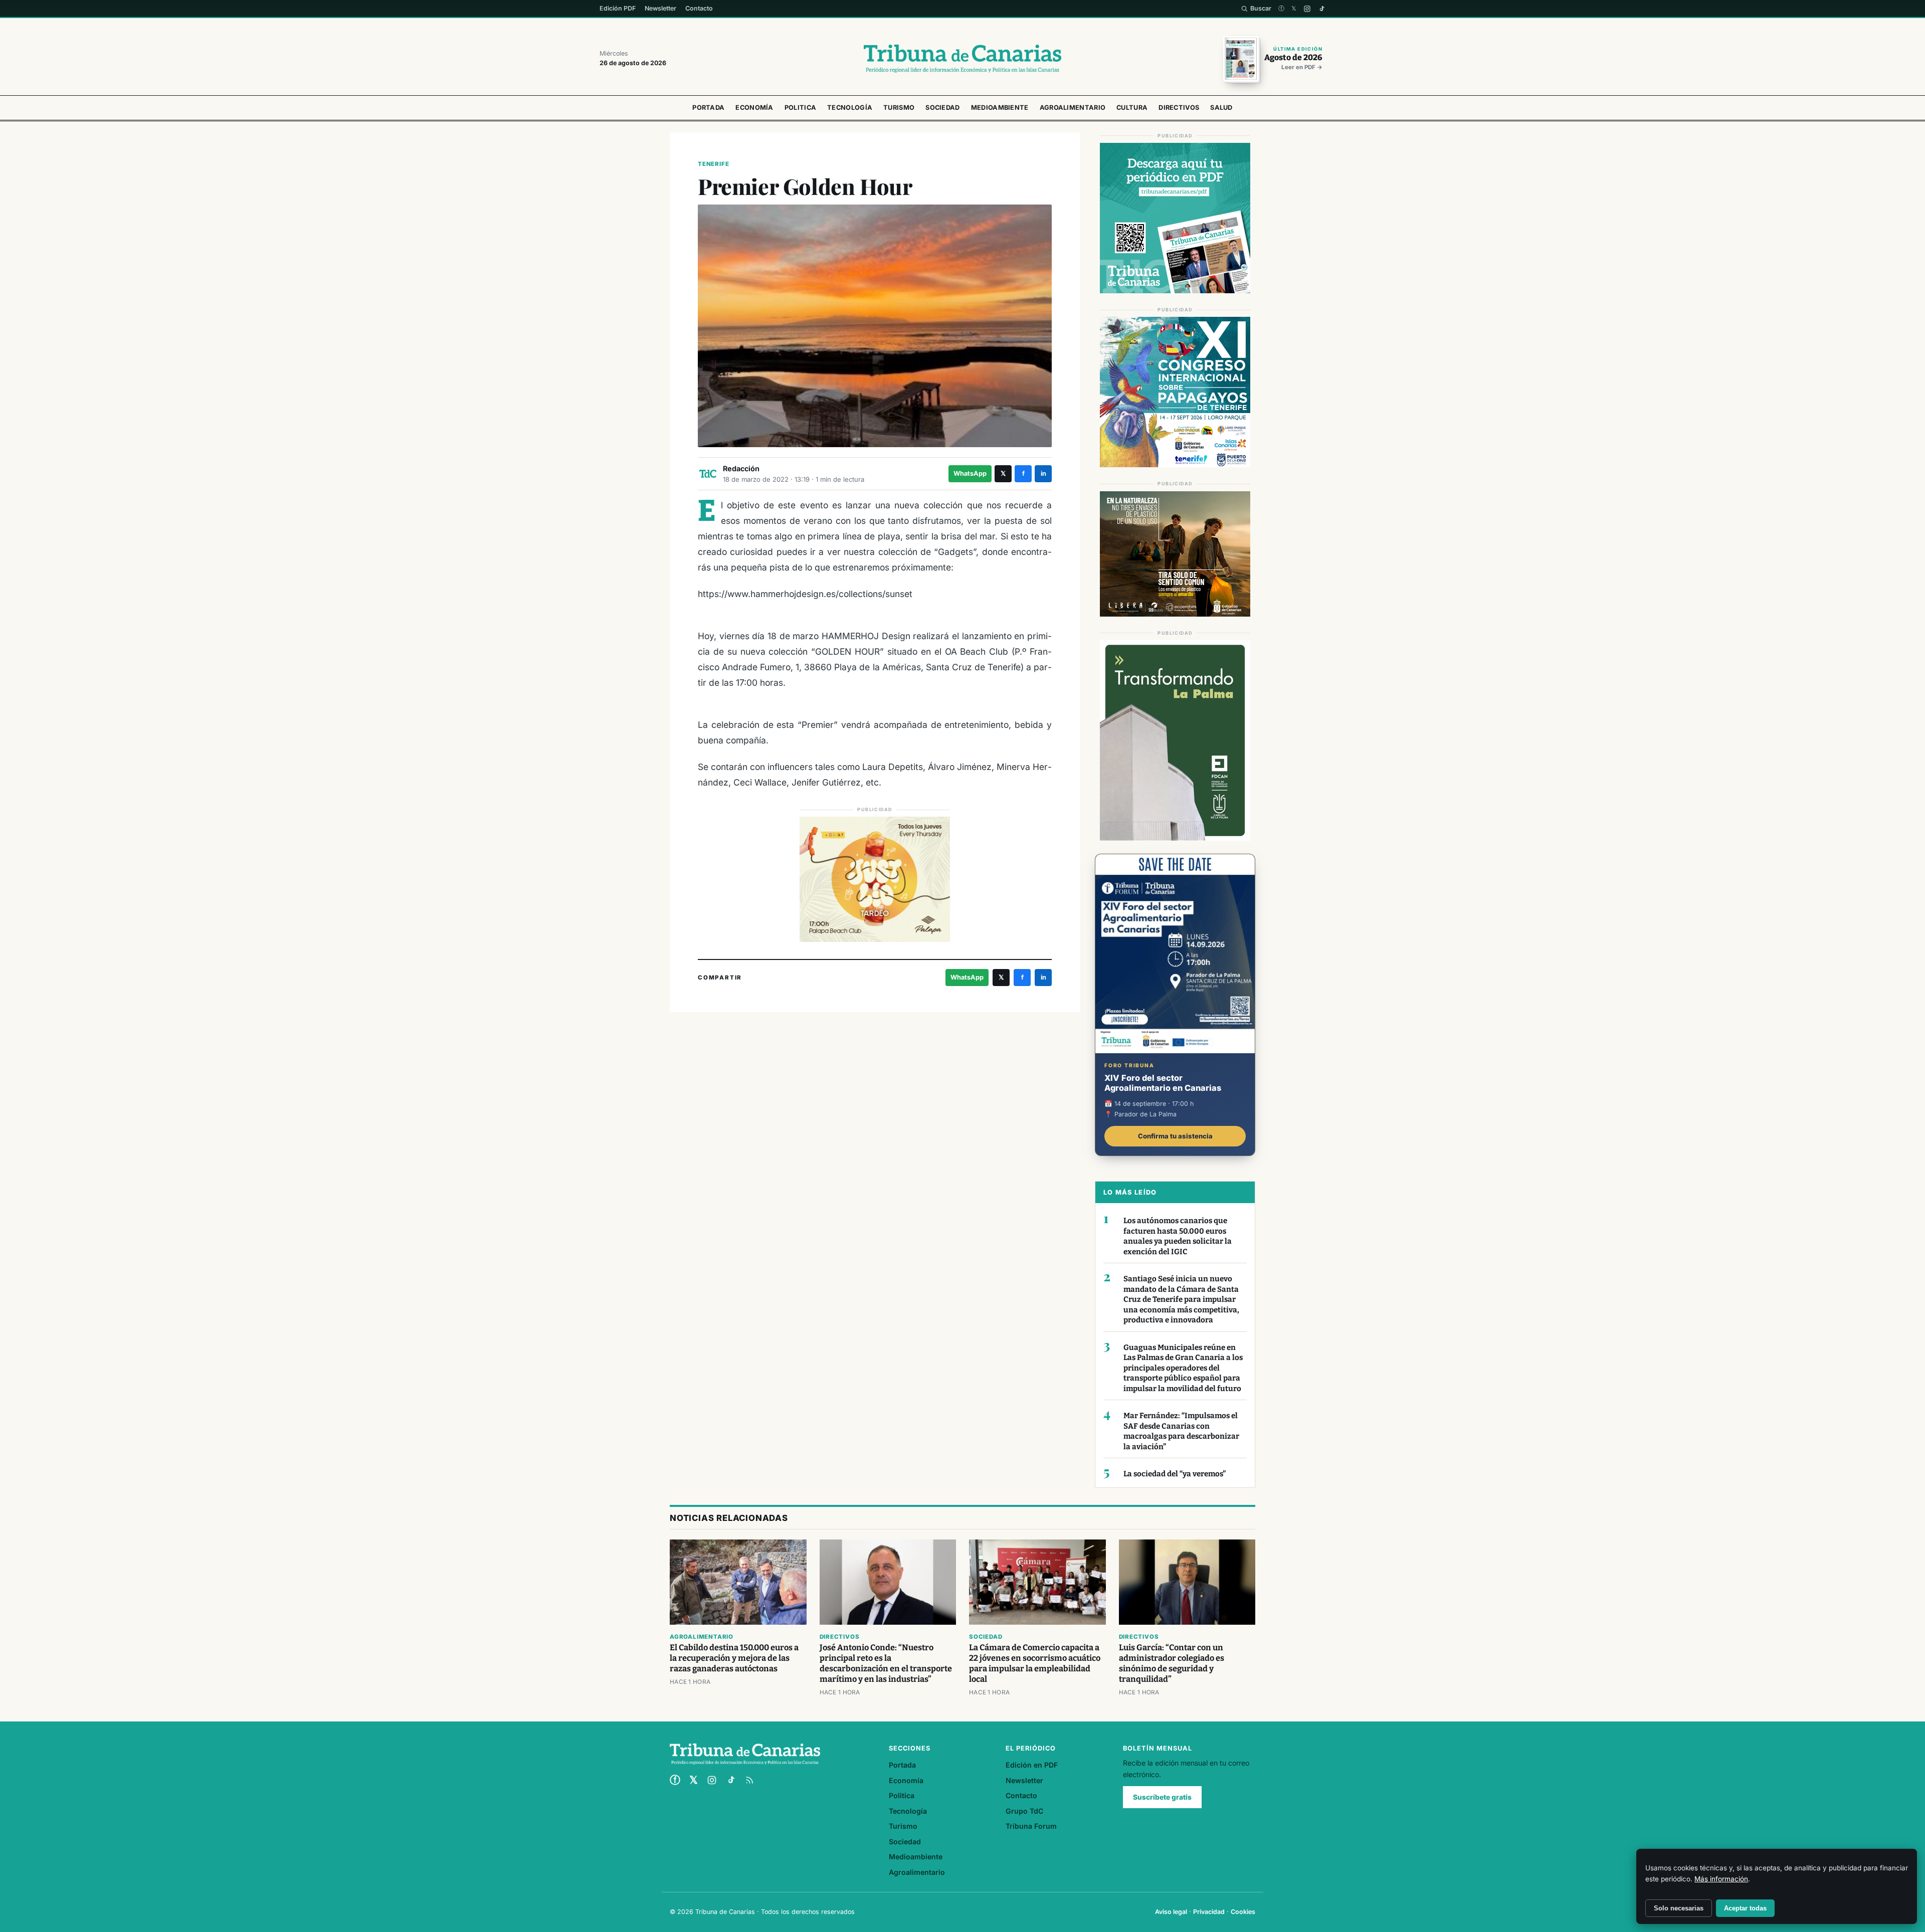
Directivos (1179, 108)
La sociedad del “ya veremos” (1175, 1474)
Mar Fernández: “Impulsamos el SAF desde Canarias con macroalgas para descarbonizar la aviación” (1181, 1431)
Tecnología (850, 108)
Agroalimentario (1073, 108)
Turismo (899, 108)
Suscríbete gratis (1162, 1797)
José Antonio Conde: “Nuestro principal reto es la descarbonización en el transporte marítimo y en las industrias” (886, 1663)
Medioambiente (1000, 108)
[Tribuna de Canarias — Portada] (963, 59)
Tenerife (713, 164)
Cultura (1132, 108)
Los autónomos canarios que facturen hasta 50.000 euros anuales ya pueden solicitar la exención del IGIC (1178, 1236)
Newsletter (660, 8)
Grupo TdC (1024, 1811)
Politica (800, 108)
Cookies (1243, 1912)
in (1043, 473)
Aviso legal (1171, 1912)
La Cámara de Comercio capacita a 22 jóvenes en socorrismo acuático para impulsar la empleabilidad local (1035, 1663)
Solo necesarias (1679, 1908)
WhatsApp (970, 473)
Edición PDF (618, 8)
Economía (754, 108)
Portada (708, 108)
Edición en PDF (1032, 1765)
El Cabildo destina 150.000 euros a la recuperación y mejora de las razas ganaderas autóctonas (734, 1658)
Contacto (699, 8)
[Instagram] (1307, 9)
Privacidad (1209, 1912)
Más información (1721, 1879)
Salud (1221, 108)
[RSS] (749, 1780)
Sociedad (942, 108)
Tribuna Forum (1031, 1826)
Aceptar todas (1745, 1908)
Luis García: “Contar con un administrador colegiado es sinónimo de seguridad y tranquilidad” (1172, 1663)
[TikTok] (1322, 9)
